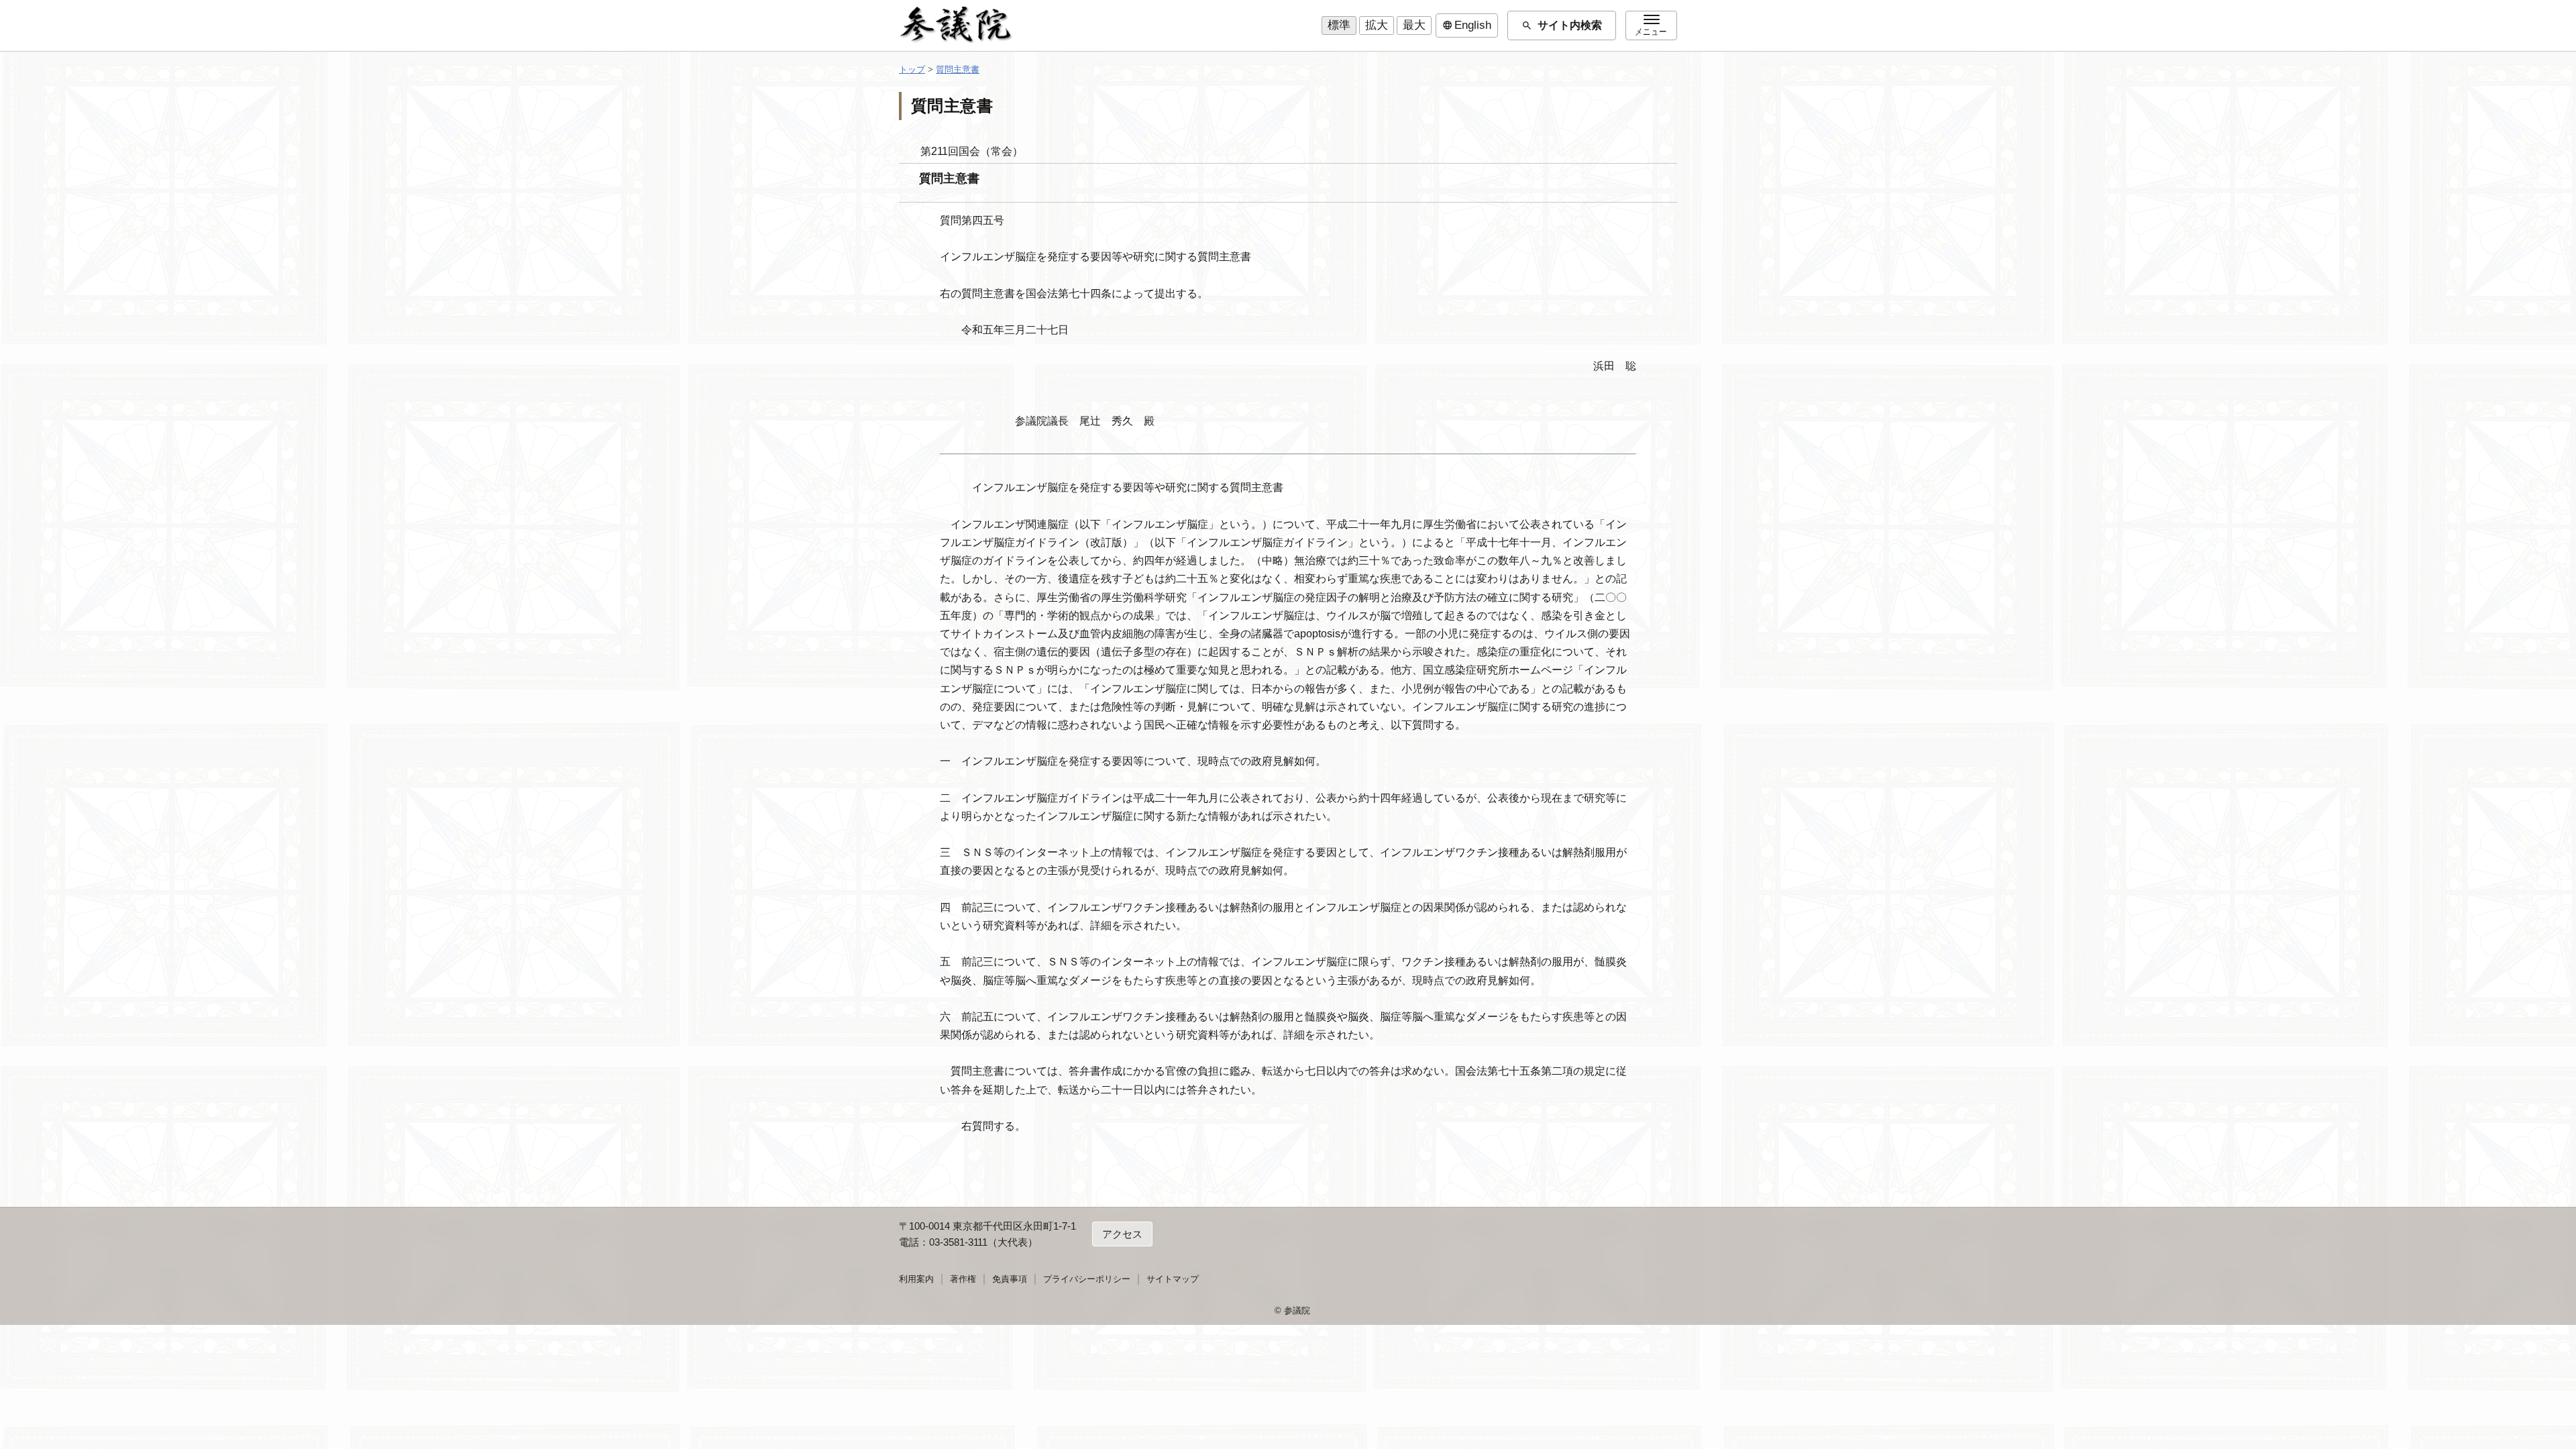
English (1467, 25)
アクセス (1122, 1234)
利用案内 (916, 1279)
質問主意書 (958, 69)
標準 (1339, 25)
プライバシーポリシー (1087, 1279)
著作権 (963, 1279)
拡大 (1377, 25)
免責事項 (1010, 1279)
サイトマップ (1173, 1279)
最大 (1414, 25)
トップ (912, 69)
